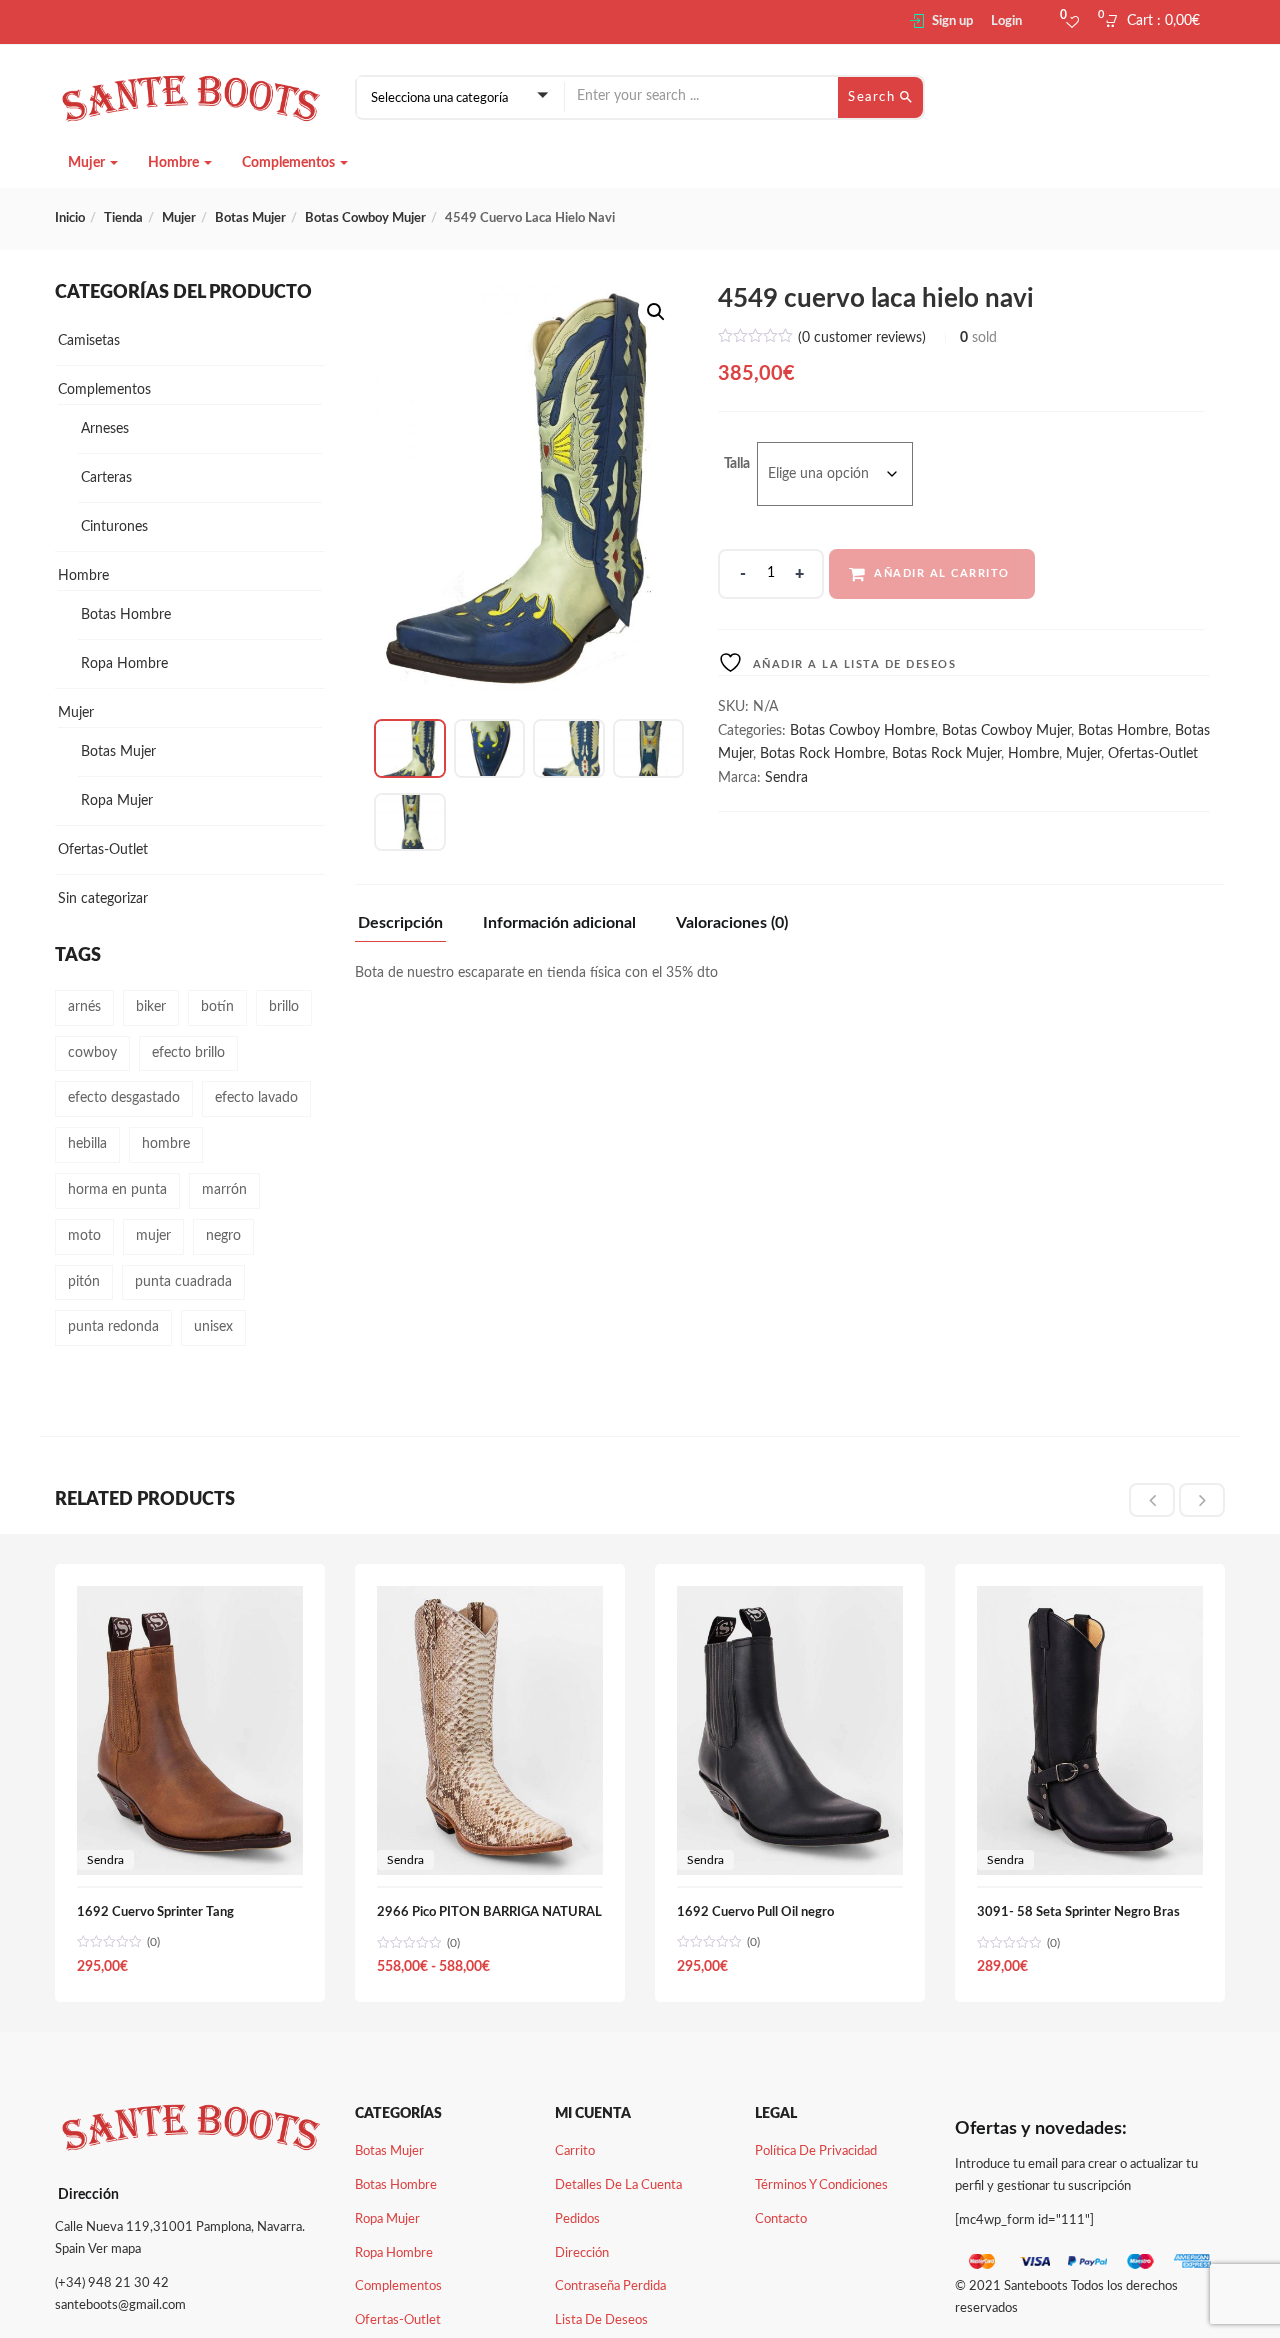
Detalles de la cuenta (618, 2185)
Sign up (952, 21)
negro (223, 1236)
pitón (84, 1282)
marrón (224, 1190)
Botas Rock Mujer (946, 754)
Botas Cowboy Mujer (365, 218)
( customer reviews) (862, 338)
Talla (737, 464)
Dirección (582, 2253)
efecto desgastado (124, 1098)
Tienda (123, 218)
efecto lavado (256, 1098)
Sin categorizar (103, 899)
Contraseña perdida (610, 2286)
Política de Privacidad (816, 2151)
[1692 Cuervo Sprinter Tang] (190, 1597)
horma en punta (117, 1190)
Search (874, 97)
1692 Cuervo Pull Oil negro (755, 1912)
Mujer (88, 163)
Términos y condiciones (821, 2185)
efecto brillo (188, 1053)
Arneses (105, 429)
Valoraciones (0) (732, 923)
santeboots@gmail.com (120, 2305)
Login (1006, 21)
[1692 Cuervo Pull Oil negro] (790, 1597)
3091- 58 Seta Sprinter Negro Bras (1078, 1912)
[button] (1158, 22)
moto (84, 1236)
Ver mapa (114, 2249)
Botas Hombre (1123, 731)
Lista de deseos (601, 2320)
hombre (166, 1144)
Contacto (781, 2219)
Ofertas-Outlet (1153, 754)
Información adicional (559, 923)
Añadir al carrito (942, 573)
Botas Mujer (250, 218)
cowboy (92, 1053)
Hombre (175, 163)
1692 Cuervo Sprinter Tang (155, 1912)
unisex (213, 1327)
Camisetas (89, 341)
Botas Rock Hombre (822, 754)
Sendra (786, 778)
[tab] (408, 928)
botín (217, 1007)
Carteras (106, 478)
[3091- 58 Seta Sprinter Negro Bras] (1090, 1597)
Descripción (400, 923)
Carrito (575, 2151)
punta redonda (113, 1327)
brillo (284, 1007)
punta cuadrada (183, 1282)
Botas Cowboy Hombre (862, 731)
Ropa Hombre (124, 664)
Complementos (290, 163)
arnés (84, 1007)
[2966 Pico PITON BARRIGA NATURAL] (490, 1597)
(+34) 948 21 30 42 (112, 2283)
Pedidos (577, 2219)
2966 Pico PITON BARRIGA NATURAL (489, 1912)
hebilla (87, 1144)
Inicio (70, 218)
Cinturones (114, 527)
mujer (153, 1236)
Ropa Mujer (117, 801)
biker (151, 1007)
